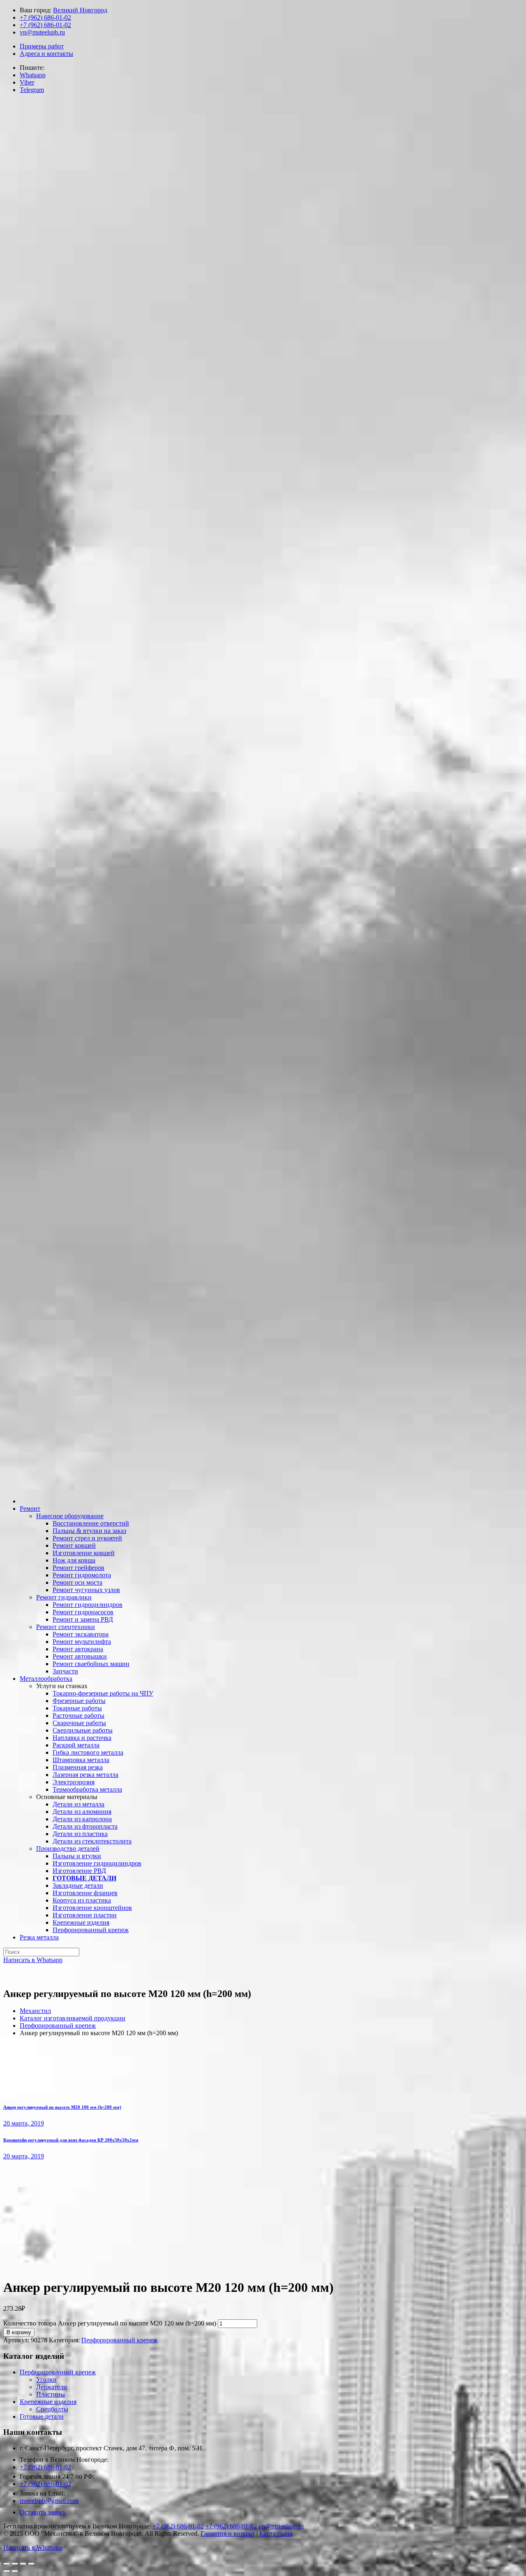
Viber (27, 82)
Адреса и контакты (46, 54)
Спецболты (52, 2409)
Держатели (52, 2387)
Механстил (35, 2011)
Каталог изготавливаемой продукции (73, 2018)
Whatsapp (33, 75)
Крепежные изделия (48, 2402)
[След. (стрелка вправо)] (15, 2571)
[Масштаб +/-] (31, 2564)
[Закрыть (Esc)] (7, 2564)
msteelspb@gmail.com (49, 2501)
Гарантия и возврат (228, 2533)
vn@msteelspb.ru (42, 32)
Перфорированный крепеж (58, 2026)
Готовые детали (42, 2416)
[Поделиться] (15, 2564)
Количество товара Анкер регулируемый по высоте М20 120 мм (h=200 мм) (110, 2323)
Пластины (51, 2394)
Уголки (46, 2380)
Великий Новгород (80, 10)
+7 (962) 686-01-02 (45, 17)
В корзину (19, 2332)
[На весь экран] (23, 2564)
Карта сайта (276, 2533)
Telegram (32, 90)
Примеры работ (42, 46)
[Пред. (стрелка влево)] (7, 2571)
